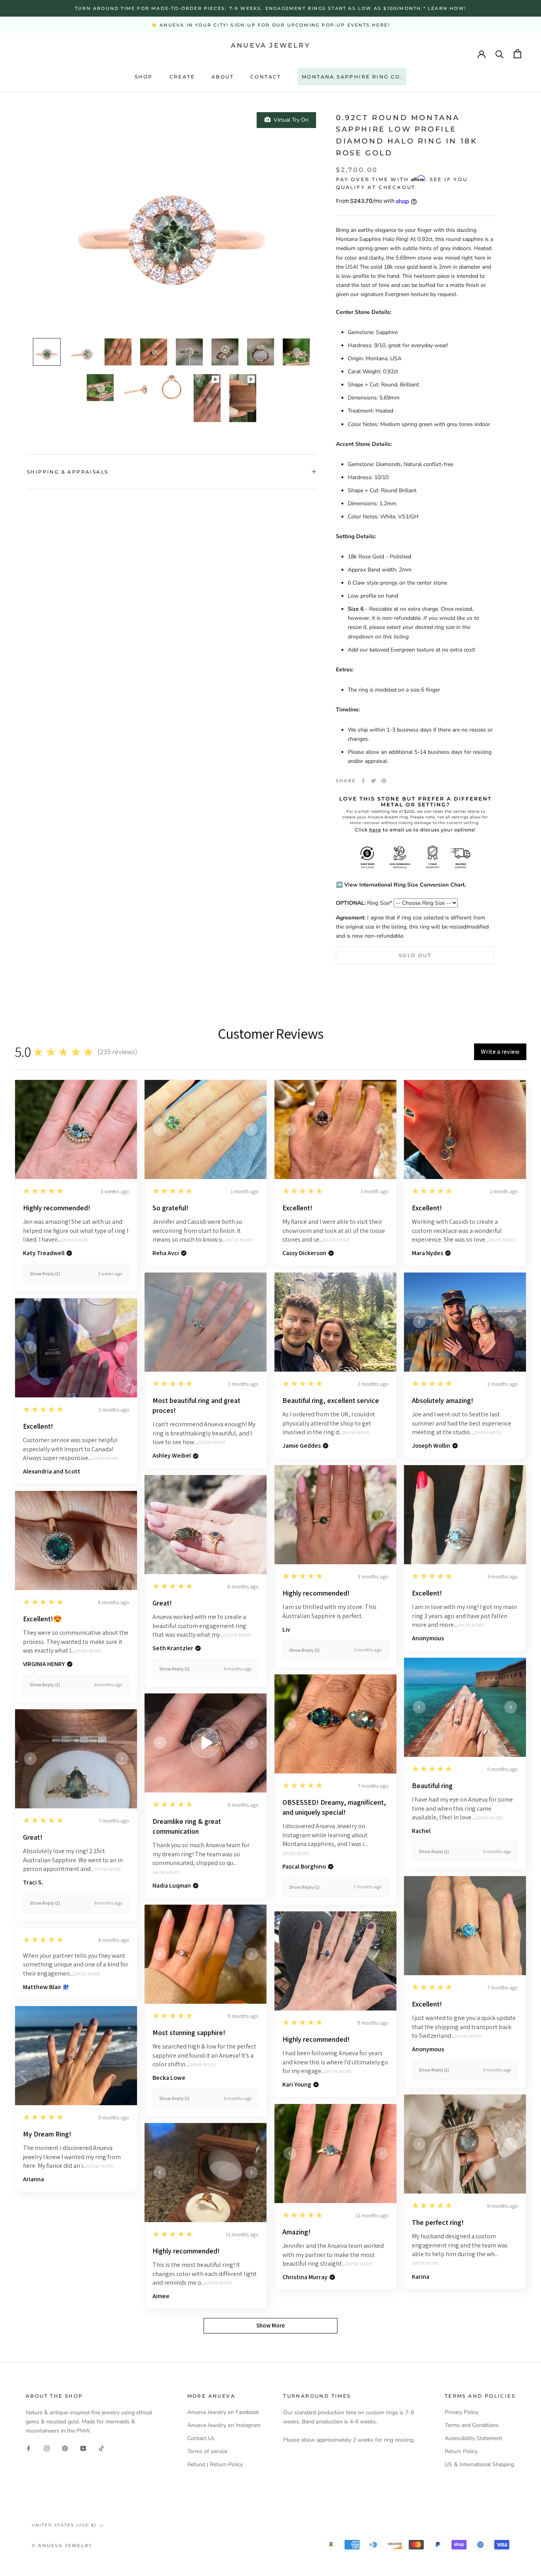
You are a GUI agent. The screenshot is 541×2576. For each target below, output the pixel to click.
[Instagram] (47, 2448)
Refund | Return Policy (215, 2464)
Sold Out (415, 955)
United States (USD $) (64, 2525)
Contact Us (201, 2438)
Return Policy (461, 2451)
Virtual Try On (290, 120)
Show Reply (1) (45, 1274)
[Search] (500, 54)
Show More (75, 1240)
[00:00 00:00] (171, 221)
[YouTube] (83, 2448)
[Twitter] (373, 781)
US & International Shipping (479, 2464)
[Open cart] (517, 54)
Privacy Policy (462, 2412)
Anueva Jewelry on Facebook (223, 2412)
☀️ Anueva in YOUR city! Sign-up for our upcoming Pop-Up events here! (270, 25)
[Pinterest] (384, 781)
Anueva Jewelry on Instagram (224, 2425)
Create (182, 77)
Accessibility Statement (473, 2438)
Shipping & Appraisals (68, 472)
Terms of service (207, 2451)
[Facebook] (363, 781)
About (223, 77)
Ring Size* (364, 903)
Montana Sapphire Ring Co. (352, 77)
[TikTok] (101, 2448)
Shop (144, 77)
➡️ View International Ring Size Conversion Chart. (401, 885)
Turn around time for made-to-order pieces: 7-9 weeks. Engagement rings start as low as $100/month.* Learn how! (270, 8)
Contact (266, 77)
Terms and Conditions (472, 2425)
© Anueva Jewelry (62, 2545)
